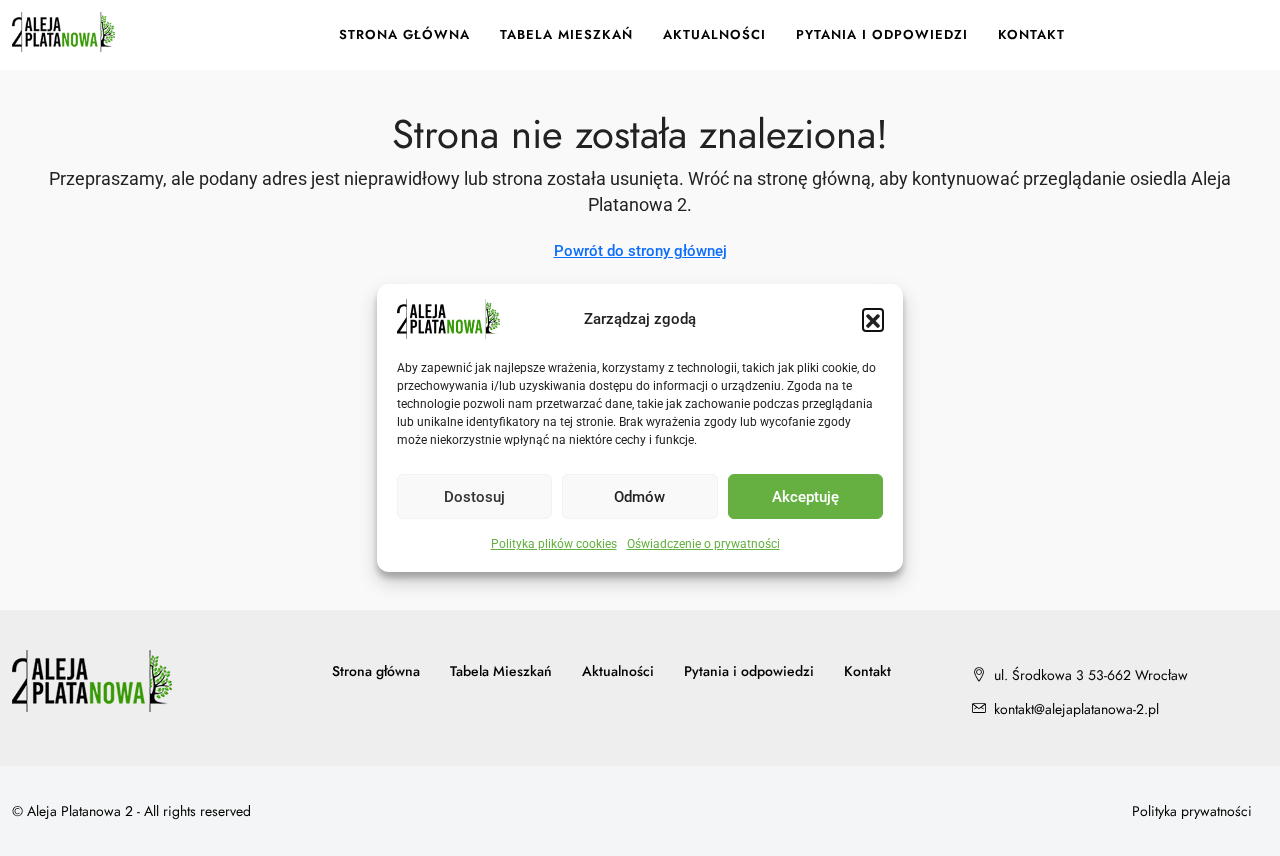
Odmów (639, 497)
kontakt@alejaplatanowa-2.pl (1076, 709)
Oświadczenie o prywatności (703, 544)
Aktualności (714, 34)
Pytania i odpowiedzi (882, 34)
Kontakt (1031, 34)
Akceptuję (805, 497)
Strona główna (404, 34)
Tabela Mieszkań (566, 34)
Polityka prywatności (1192, 811)
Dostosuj (474, 497)
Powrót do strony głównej (640, 251)
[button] (873, 319)
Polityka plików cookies (554, 544)
